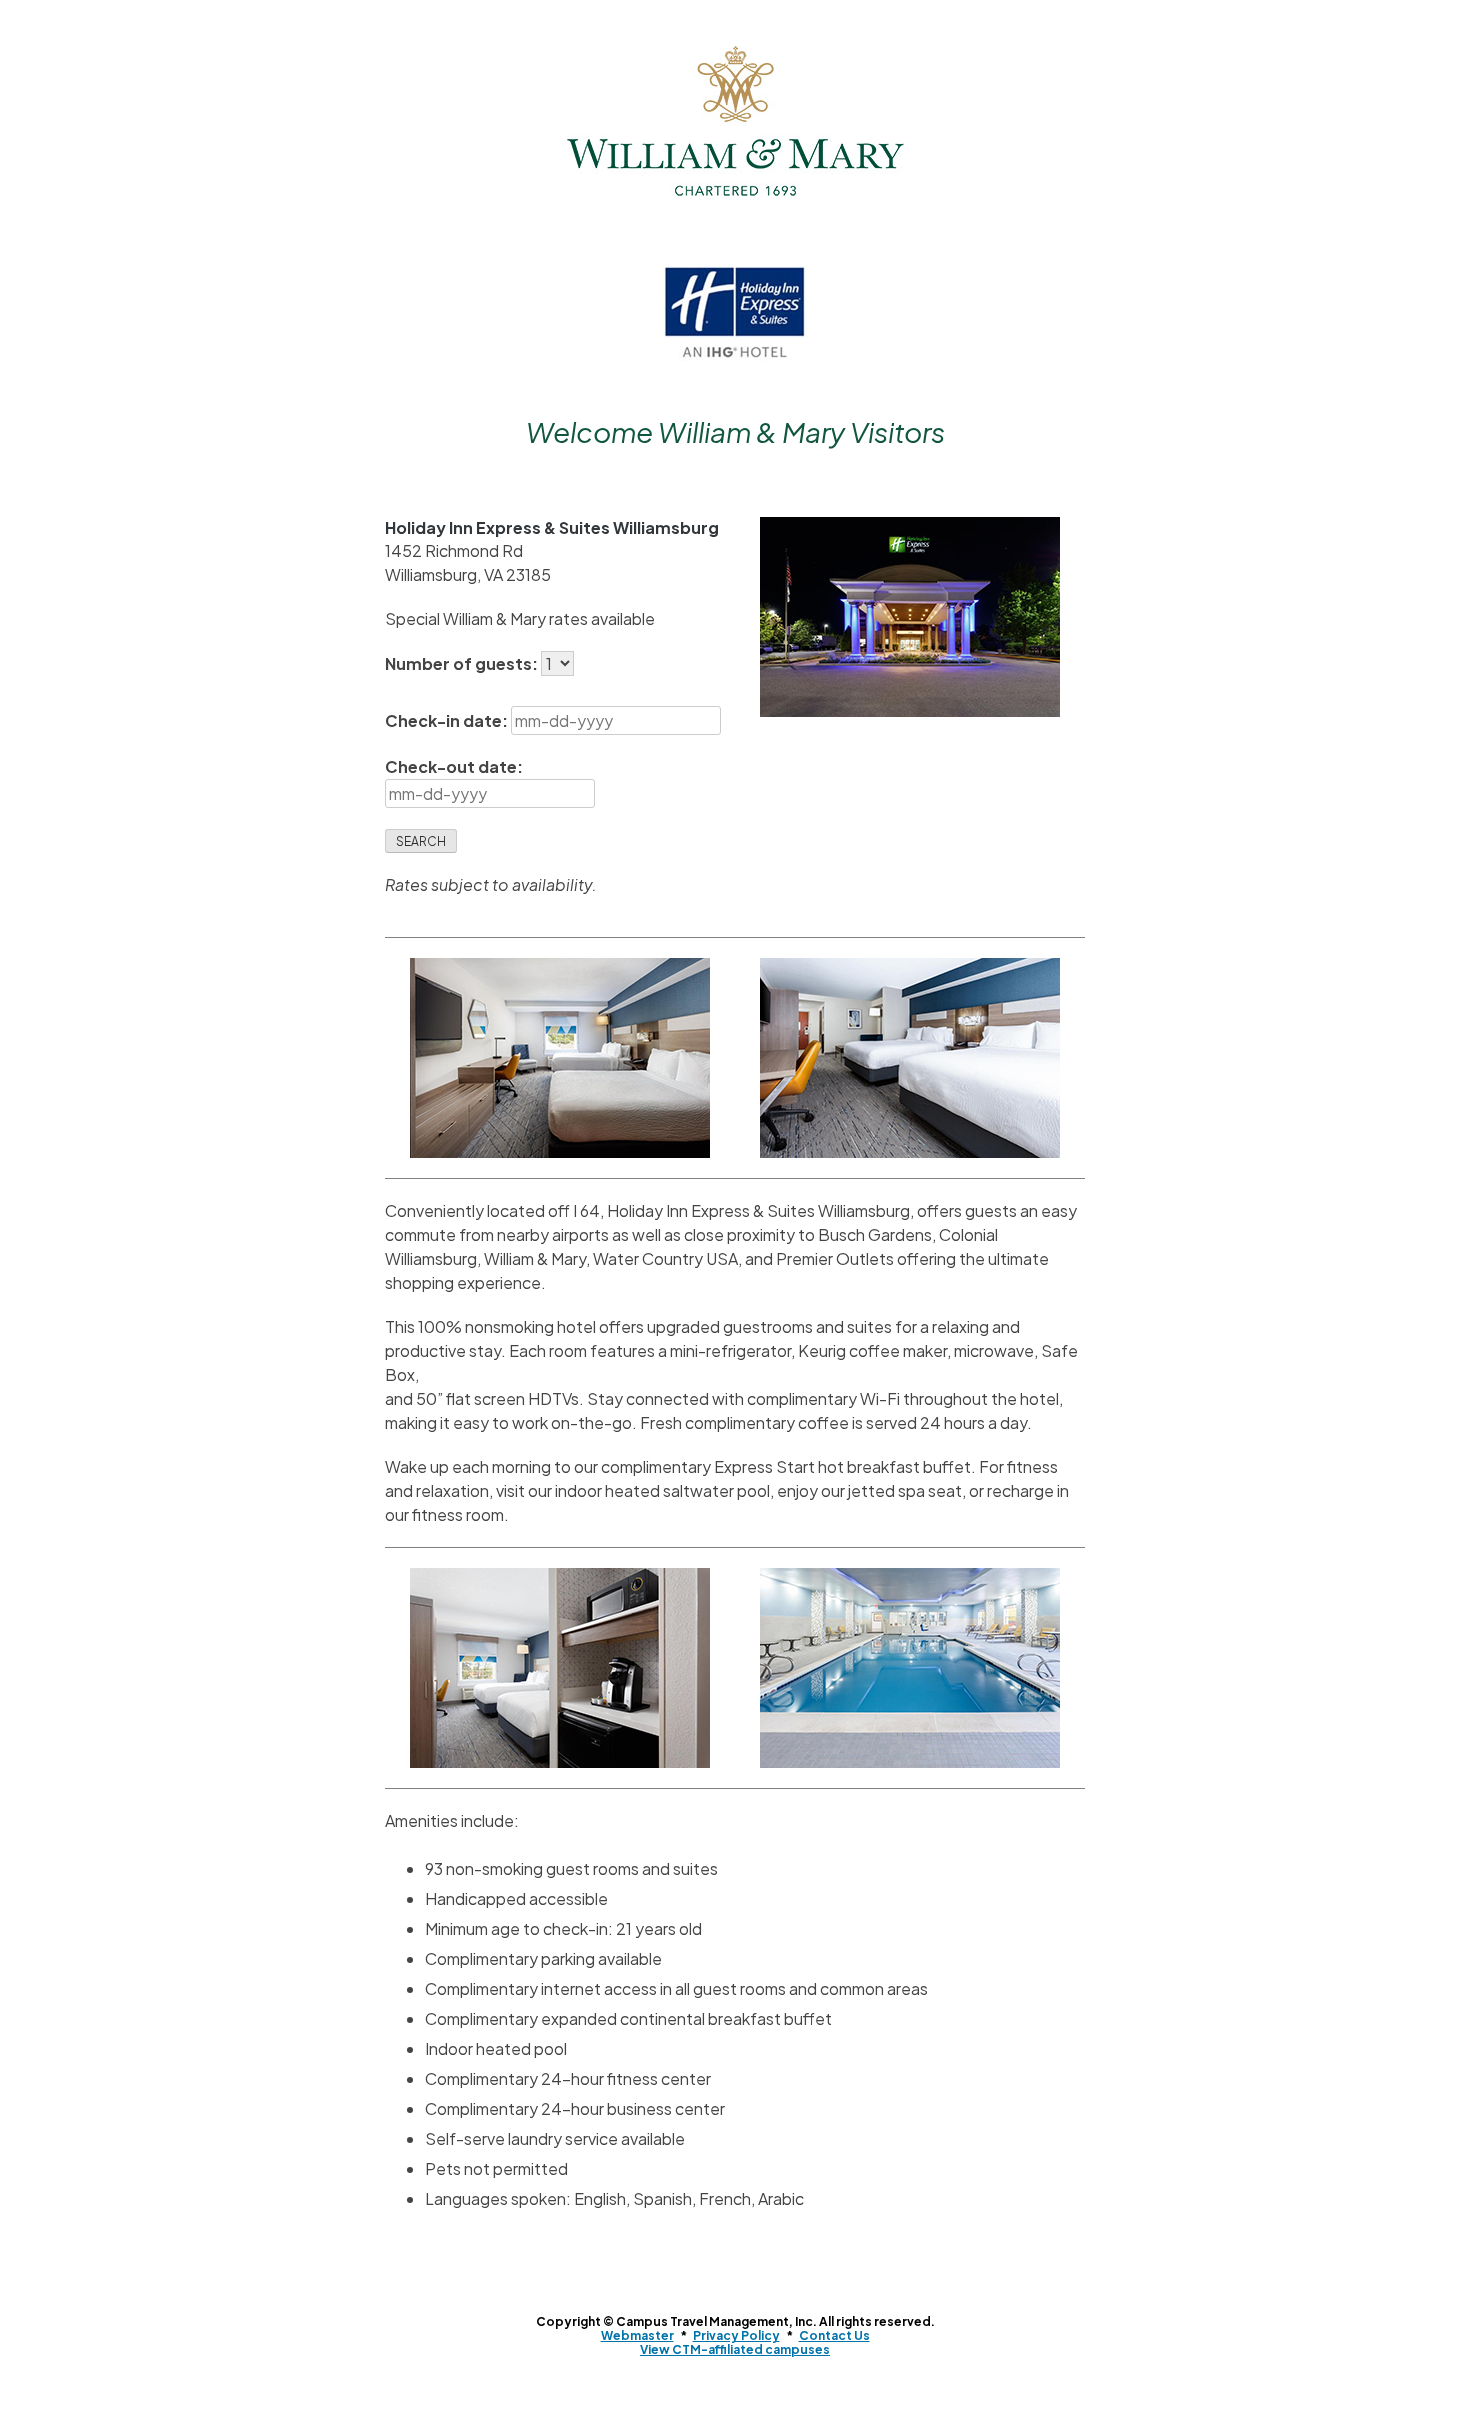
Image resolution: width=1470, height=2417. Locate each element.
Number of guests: (463, 663)
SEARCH (421, 841)
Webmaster (637, 2335)
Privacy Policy (736, 2335)
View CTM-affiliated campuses (735, 2349)
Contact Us (834, 2335)
